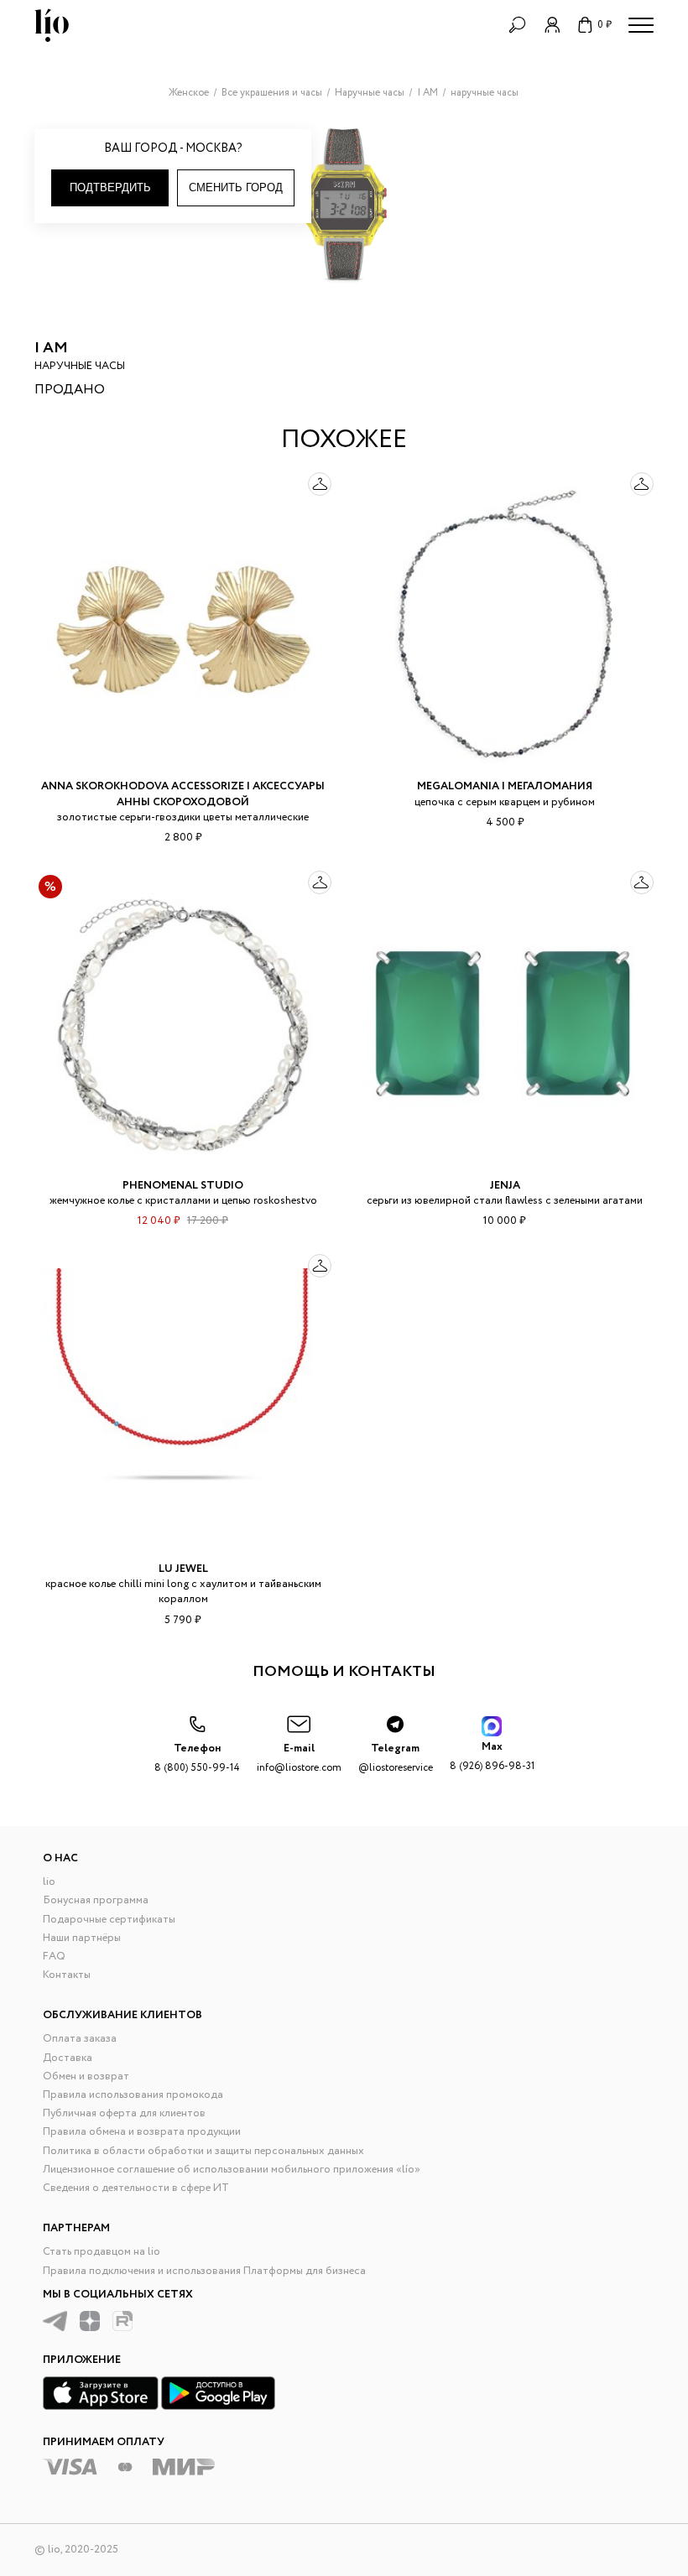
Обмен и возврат (86, 2076)
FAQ (54, 1957)
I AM (51, 348)
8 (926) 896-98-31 (492, 1756)
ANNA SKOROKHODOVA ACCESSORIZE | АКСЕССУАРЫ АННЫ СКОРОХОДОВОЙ (183, 794)
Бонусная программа (96, 1900)
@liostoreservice (396, 1758)
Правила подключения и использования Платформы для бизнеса (204, 2271)
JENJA (505, 1186)
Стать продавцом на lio (102, 2252)
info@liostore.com (299, 1758)
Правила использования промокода (133, 2095)
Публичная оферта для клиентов (124, 2113)
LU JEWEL (183, 1569)
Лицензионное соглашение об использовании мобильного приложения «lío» (232, 2170)
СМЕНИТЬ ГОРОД (236, 187)
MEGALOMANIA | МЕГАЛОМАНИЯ (505, 786)
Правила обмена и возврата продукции (142, 2132)
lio (49, 1882)
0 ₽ (605, 25)
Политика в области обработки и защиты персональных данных (203, 2151)
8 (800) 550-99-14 (197, 1758)
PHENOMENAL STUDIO (183, 1186)
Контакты (67, 1975)
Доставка (68, 2058)
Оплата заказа (80, 2039)
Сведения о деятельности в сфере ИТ (136, 2188)
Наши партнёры (82, 1938)
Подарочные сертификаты (109, 1920)
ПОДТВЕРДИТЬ (110, 187)
